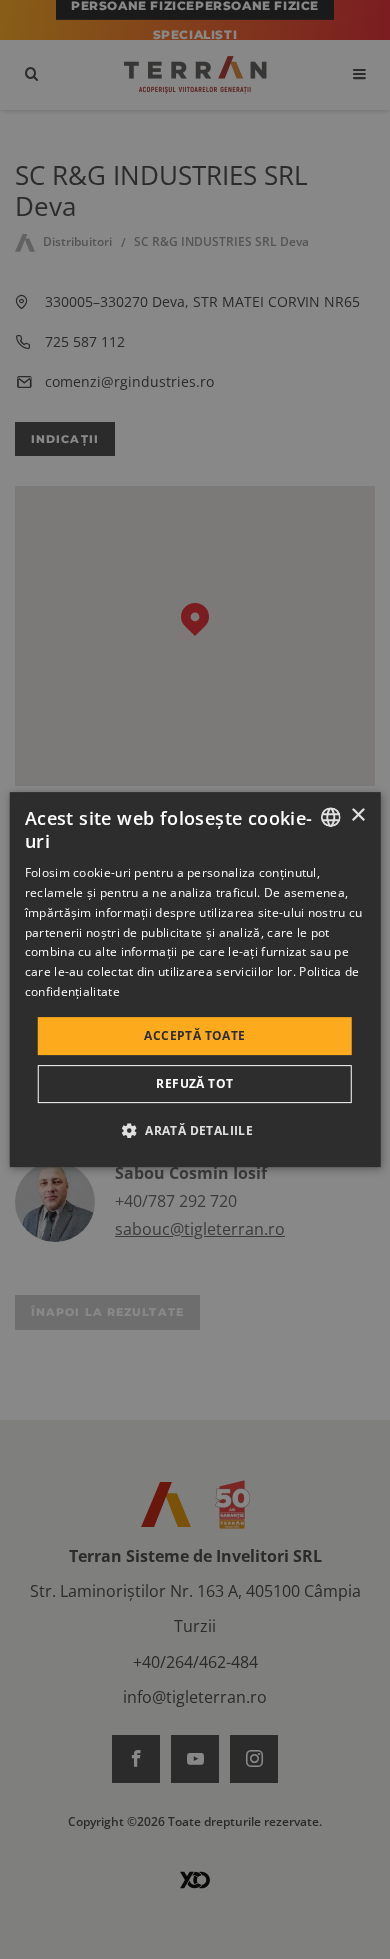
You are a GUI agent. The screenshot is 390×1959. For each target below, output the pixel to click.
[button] (195, 1130)
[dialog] (195, 980)
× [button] (357, 815)
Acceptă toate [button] (194, 1035)
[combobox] (330, 817)
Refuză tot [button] (194, 1083)
